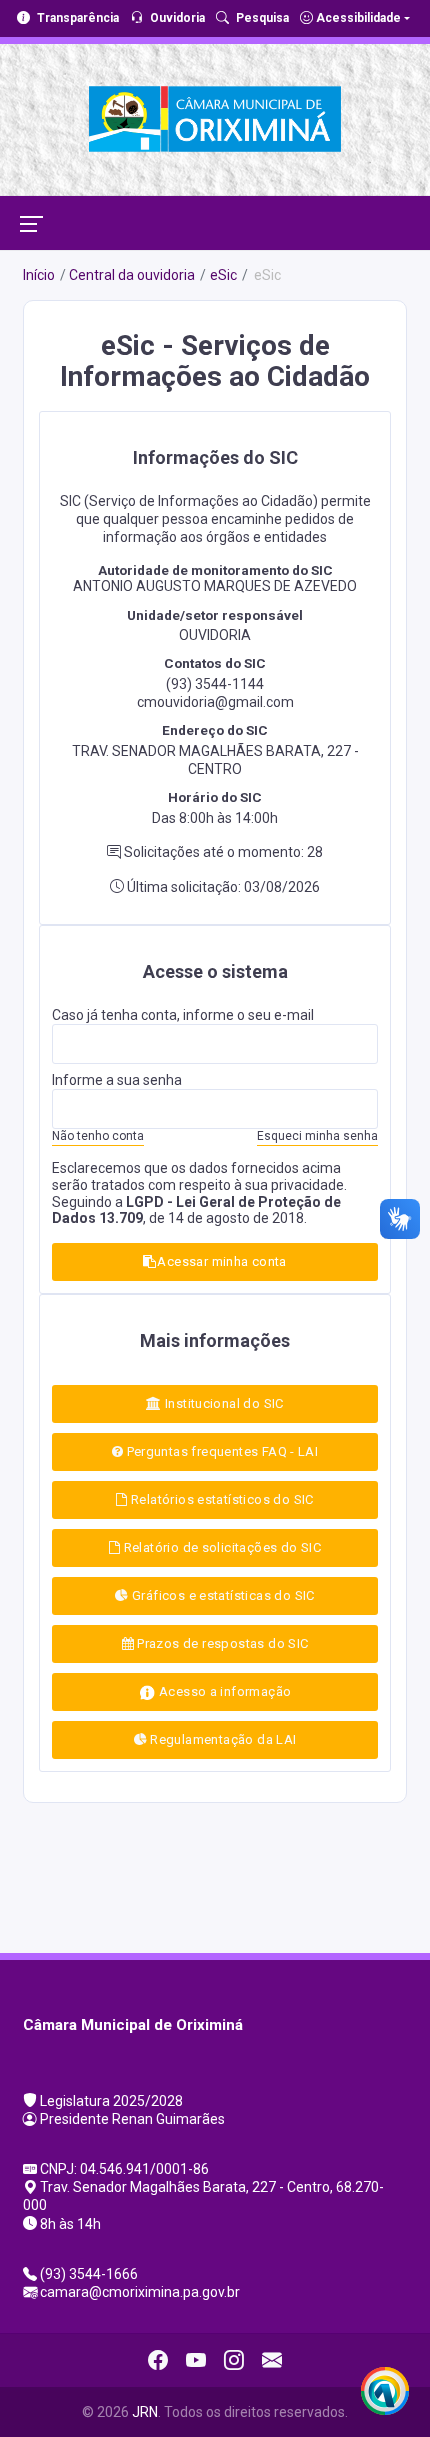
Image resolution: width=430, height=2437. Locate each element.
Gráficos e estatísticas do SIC (222, 1595)
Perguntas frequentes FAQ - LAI (220, 1451)
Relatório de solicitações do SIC (220, 1547)
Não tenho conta (98, 1136)
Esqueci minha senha (317, 1136)
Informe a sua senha (117, 1080)
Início (39, 275)
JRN (145, 2412)
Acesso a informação (224, 1691)
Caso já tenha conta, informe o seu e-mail (183, 1015)
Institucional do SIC (223, 1403)
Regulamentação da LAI (222, 1739)
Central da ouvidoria (132, 275)
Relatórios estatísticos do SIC (221, 1499)
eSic (223, 275)
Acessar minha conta (221, 1261)
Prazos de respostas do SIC (221, 1643)
